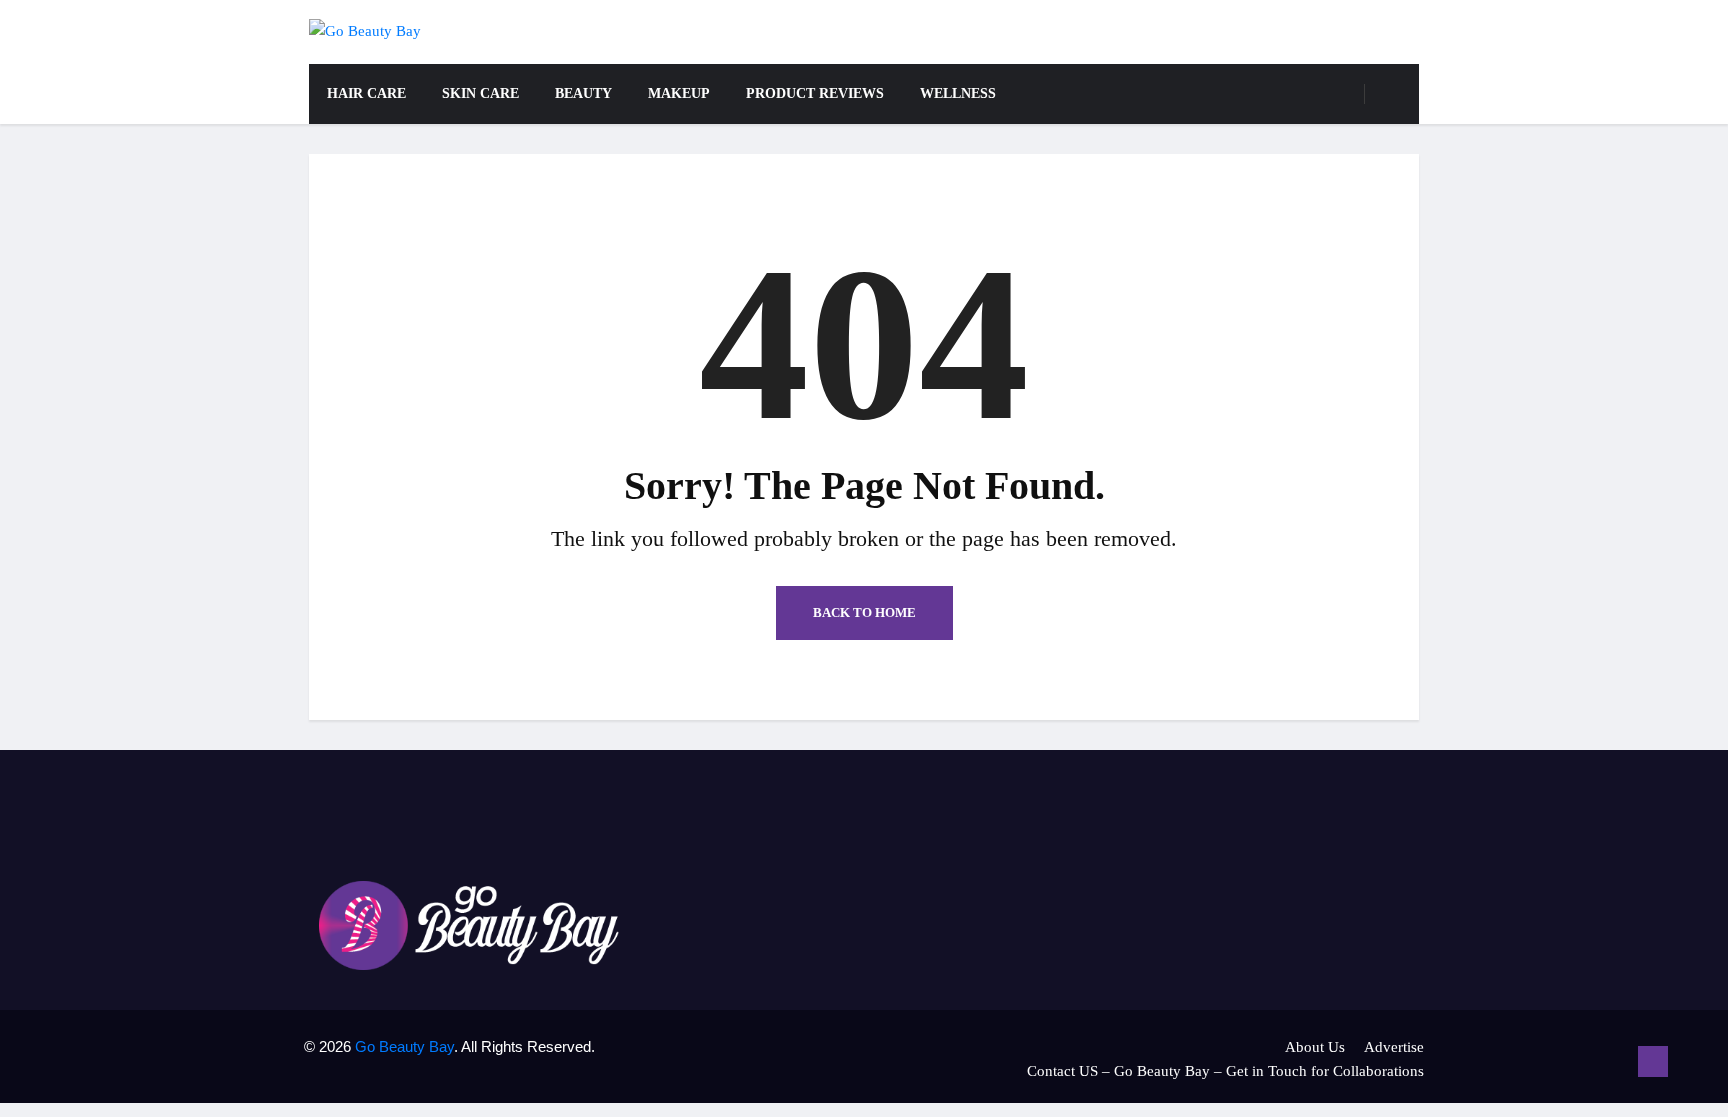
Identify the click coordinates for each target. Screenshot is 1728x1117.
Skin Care (480, 93)
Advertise (1394, 1047)
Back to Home (864, 612)
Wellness (958, 93)
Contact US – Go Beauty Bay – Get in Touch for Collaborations (1225, 1071)
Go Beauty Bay (404, 1046)
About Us (1315, 1047)
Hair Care (366, 93)
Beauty (583, 93)
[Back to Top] (1653, 1062)
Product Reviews (815, 93)
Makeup (679, 93)
